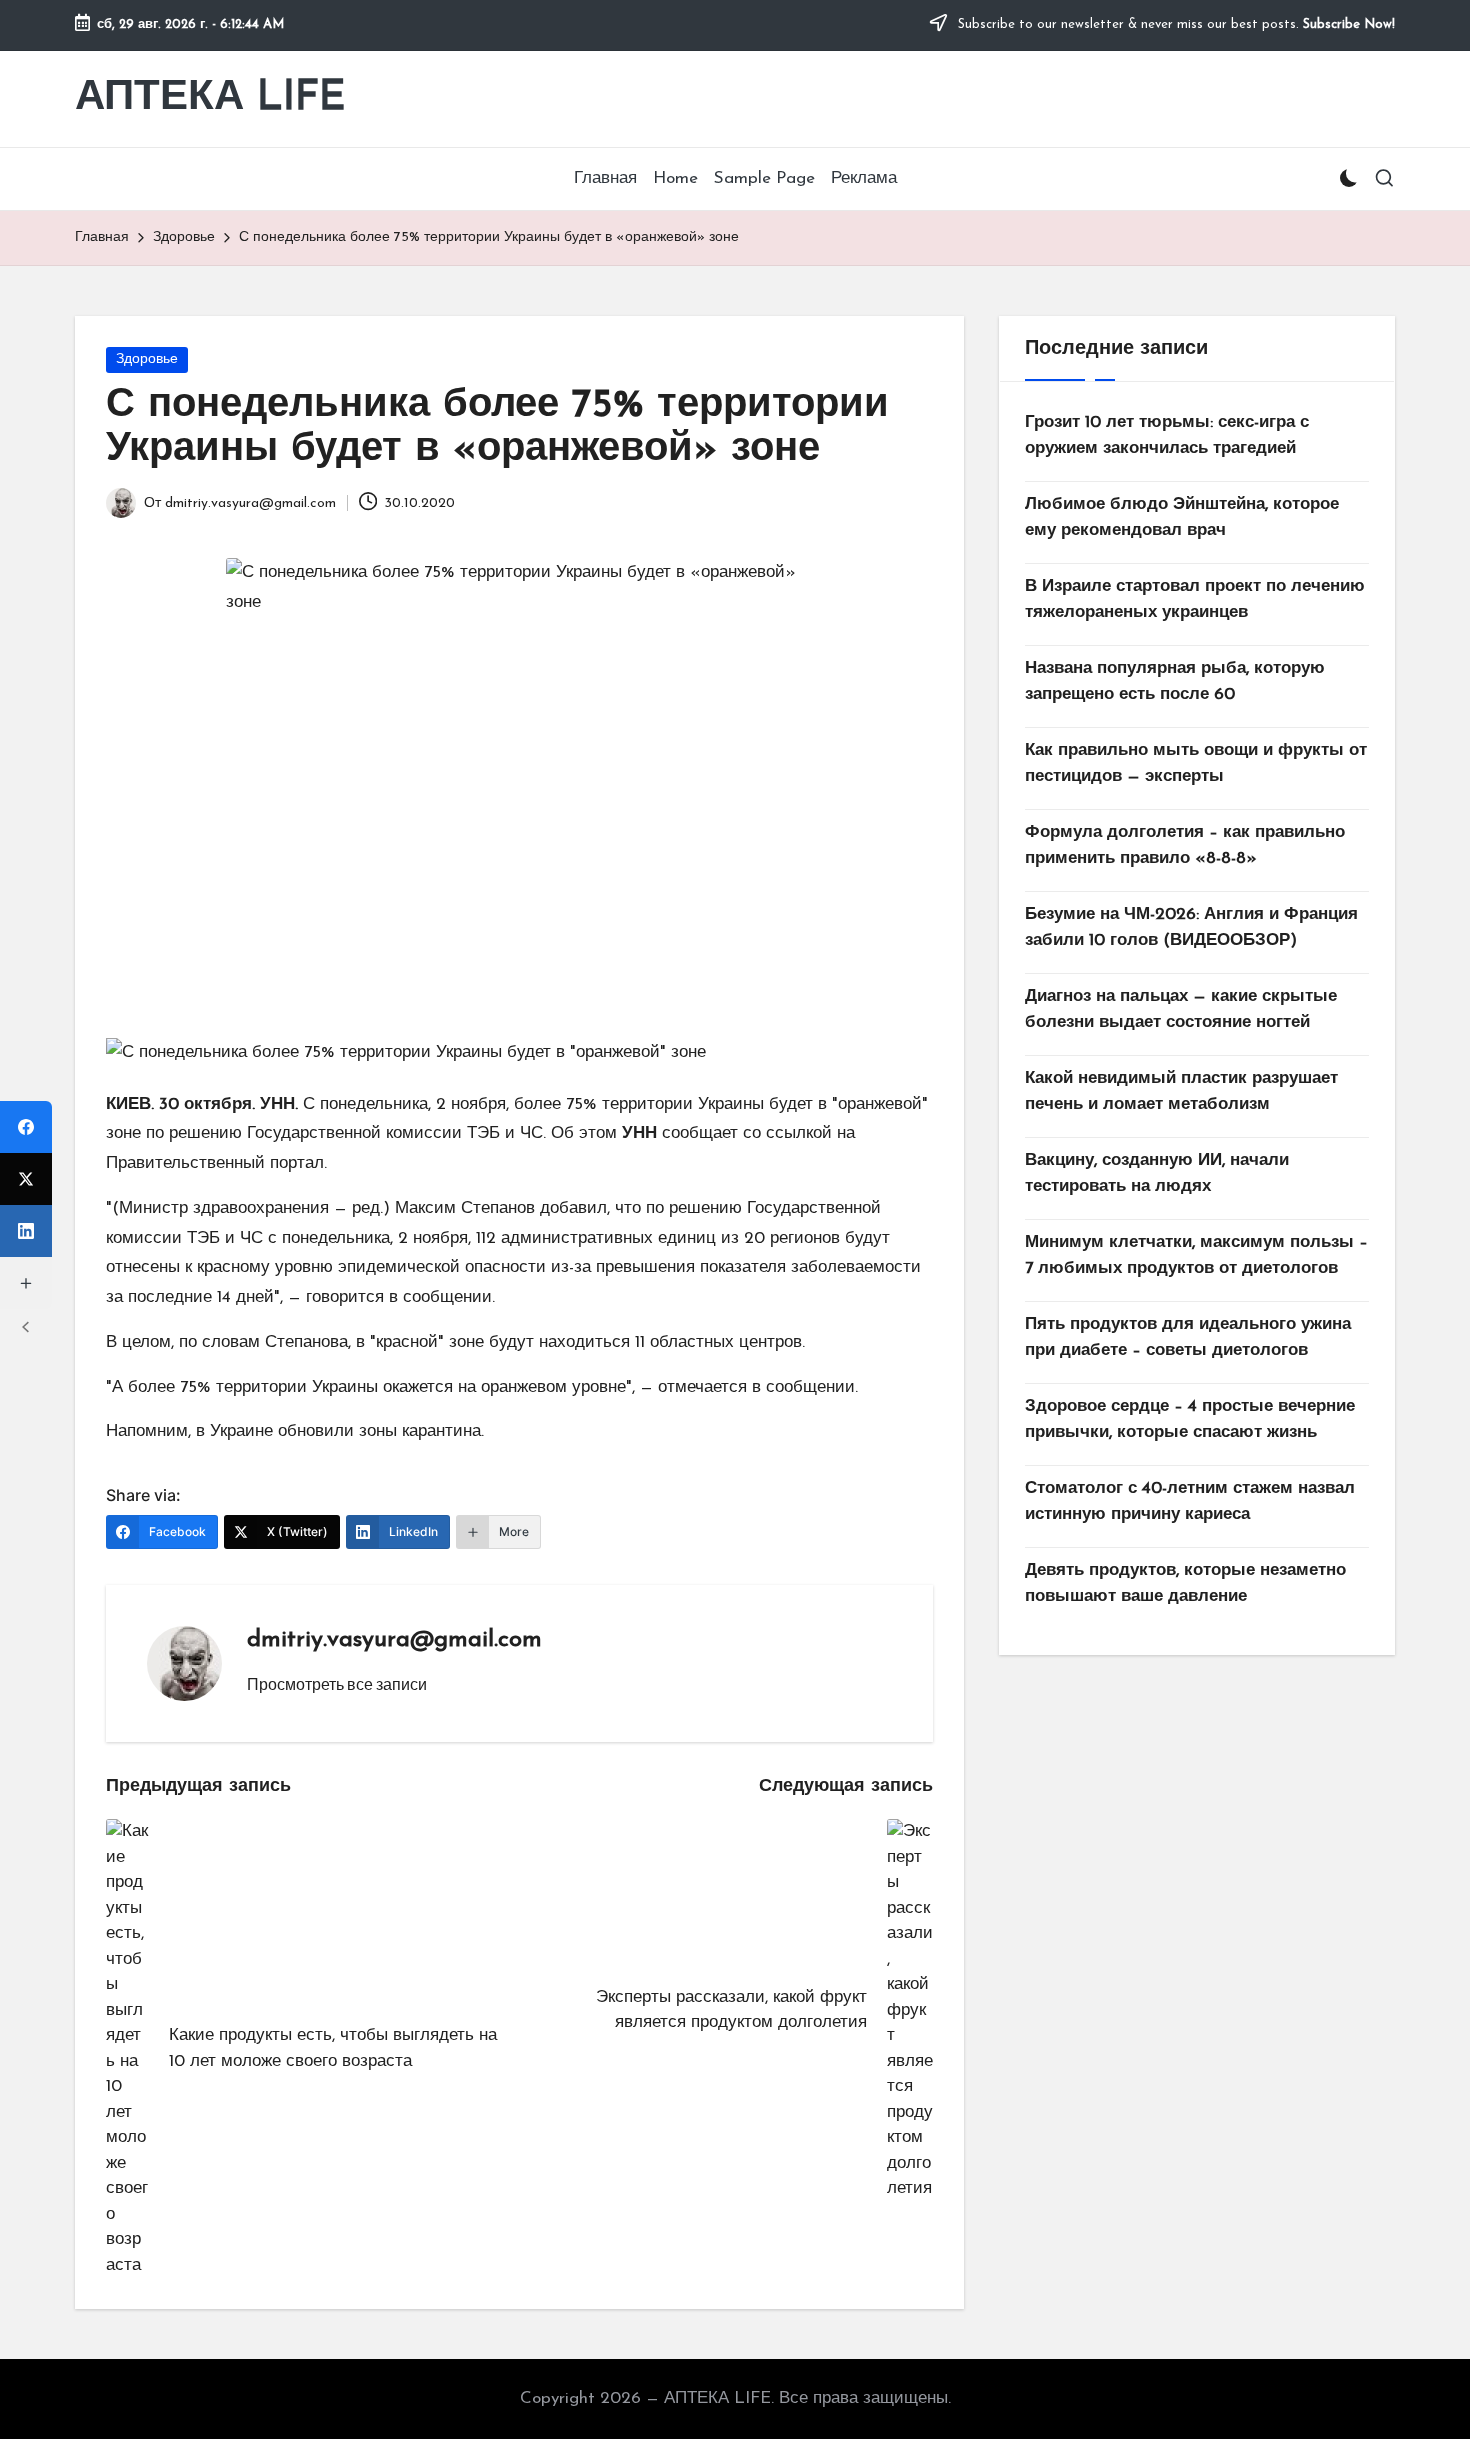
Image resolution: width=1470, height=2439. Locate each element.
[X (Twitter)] (26, 1179)
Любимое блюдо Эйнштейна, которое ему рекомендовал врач (1182, 517)
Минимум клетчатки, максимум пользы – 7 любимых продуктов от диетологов (1196, 1255)
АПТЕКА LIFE (210, 98)
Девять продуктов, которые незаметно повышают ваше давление (1185, 1583)
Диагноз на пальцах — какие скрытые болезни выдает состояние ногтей (1181, 1009)
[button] (337, 1684)
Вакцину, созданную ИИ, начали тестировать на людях (1157, 1173)
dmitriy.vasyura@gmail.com (394, 1640)
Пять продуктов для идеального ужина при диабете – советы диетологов (1188, 1337)
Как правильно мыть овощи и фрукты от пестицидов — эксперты (1196, 763)
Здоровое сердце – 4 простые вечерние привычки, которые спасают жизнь (1190, 1419)
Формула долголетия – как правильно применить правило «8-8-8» (1185, 845)
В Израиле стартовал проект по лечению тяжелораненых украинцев (1195, 599)
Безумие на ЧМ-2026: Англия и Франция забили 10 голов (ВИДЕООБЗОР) (1191, 927)
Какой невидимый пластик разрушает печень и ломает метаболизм (1181, 1091)
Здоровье (147, 359)
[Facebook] (26, 1127)
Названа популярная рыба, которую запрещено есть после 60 (1175, 681)
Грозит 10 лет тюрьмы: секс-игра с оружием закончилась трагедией (1167, 435)
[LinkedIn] (26, 1231)
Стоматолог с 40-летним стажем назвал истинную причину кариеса (1190, 1501)
